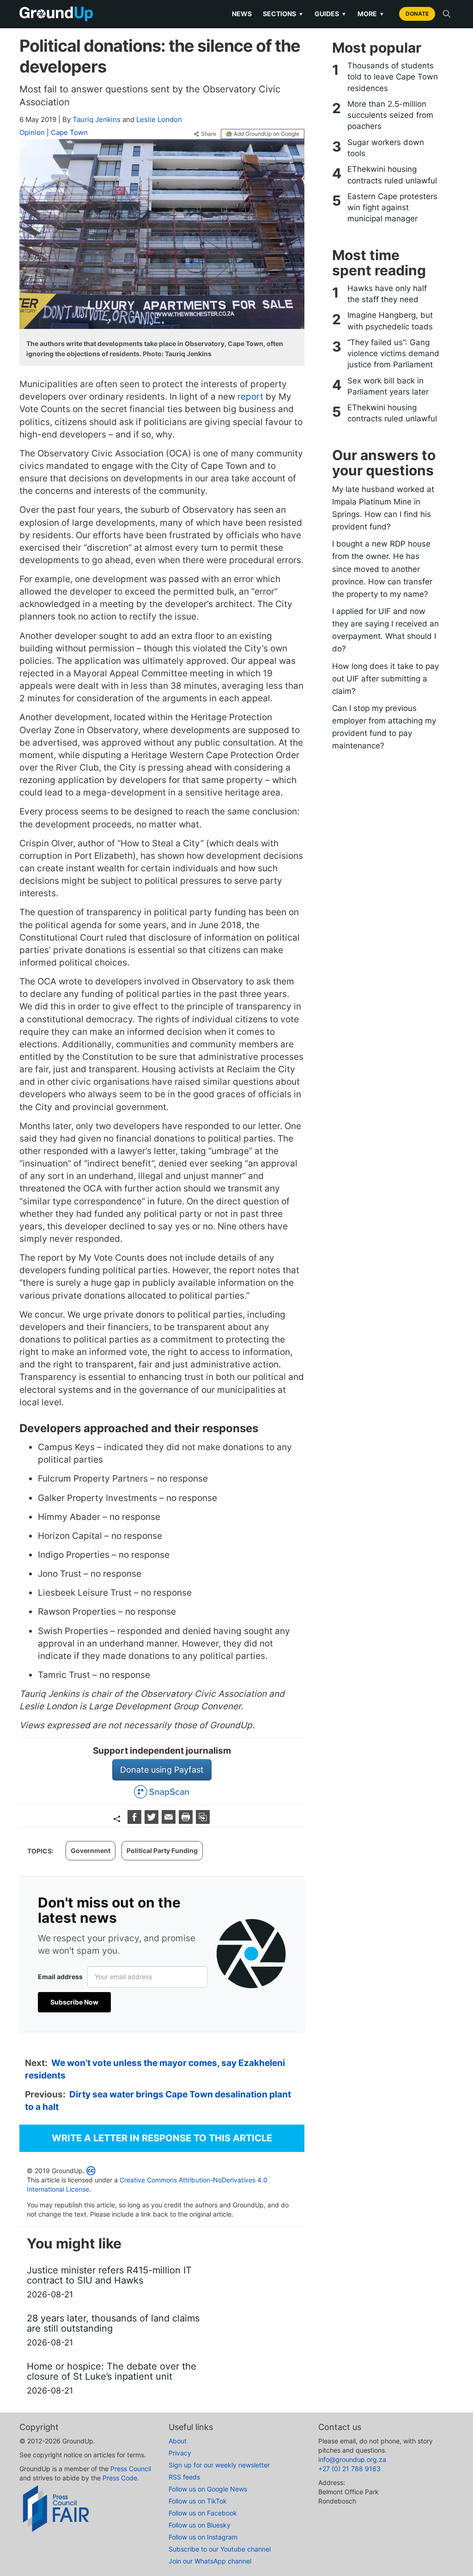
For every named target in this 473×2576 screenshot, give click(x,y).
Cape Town (69, 132)
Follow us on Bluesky (200, 2525)
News (242, 14)
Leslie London (159, 119)
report (250, 397)
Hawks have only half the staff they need (387, 294)
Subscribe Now (74, 2002)
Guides (330, 14)
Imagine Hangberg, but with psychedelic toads (390, 321)
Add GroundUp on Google (267, 134)
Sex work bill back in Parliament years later (388, 386)
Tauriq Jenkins (97, 119)
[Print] (187, 1821)
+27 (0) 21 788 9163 (349, 2469)
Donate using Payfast (162, 1770)
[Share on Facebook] (136, 1821)
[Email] (170, 1821)
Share (209, 134)
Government (91, 1850)
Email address (60, 1977)
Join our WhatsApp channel (210, 2561)
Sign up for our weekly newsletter (219, 2465)
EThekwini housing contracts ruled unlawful (392, 175)
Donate (417, 14)
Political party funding (162, 1850)
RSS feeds (184, 2477)
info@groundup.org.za (352, 2459)
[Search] (447, 14)
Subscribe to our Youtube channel (220, 2549)
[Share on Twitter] (153, 1821)
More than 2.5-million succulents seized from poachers (390, 115)
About (178, 2441)
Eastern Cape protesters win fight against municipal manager (392, 208)
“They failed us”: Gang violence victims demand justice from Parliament (393, 354)
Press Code (120, 2478)
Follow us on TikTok (198, 2501)
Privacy (180, 2453)
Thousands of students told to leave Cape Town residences (393, 77)
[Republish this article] (203, 1821)
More (371, 14)
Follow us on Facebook (203, 2513)
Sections (283, 14)
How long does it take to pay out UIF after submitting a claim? (385, 679)
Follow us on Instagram (203, 2537)
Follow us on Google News (208, 2489)
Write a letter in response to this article (162, 2138)
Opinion (32, 132)
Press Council (131, 2469)
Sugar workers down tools (386, 148)
